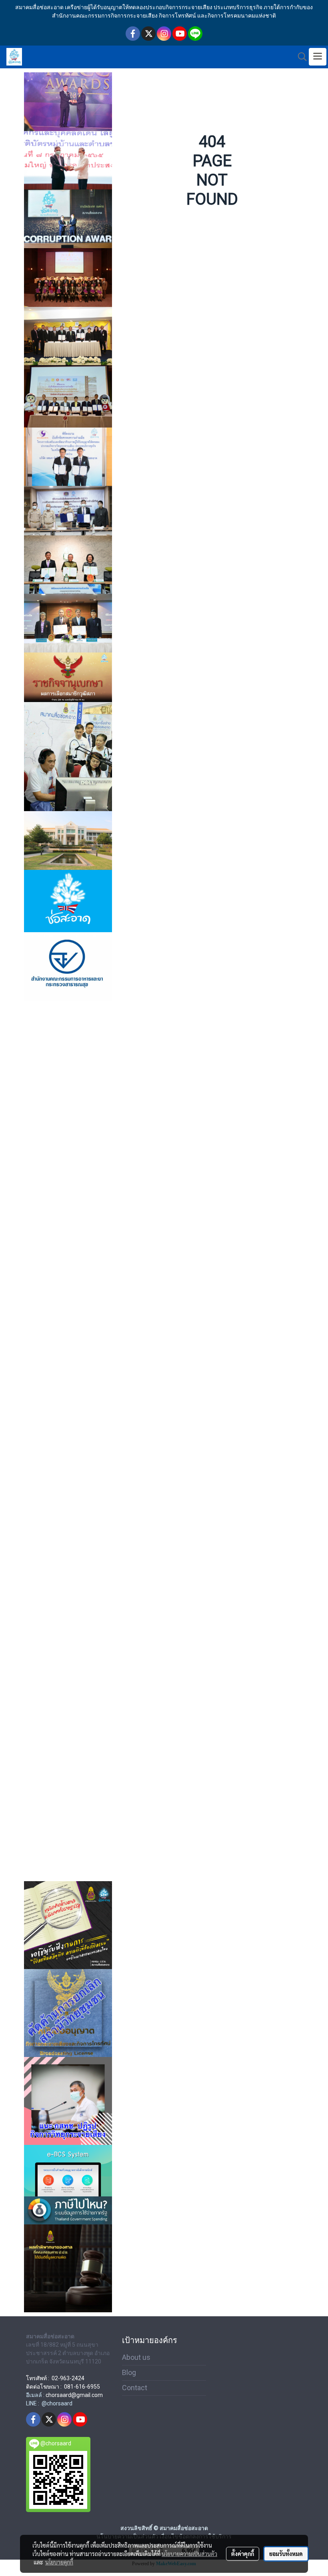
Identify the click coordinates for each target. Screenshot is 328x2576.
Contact (135, 2388)
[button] (300, 57)
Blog (129, 2372)
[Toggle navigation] (318, 57)
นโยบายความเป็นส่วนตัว (189, 2554)
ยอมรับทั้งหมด (286, 2554)
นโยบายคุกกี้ (59, 2562)
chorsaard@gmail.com (74, 2395)
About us (136, 2357)
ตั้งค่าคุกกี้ (243, 2554)
